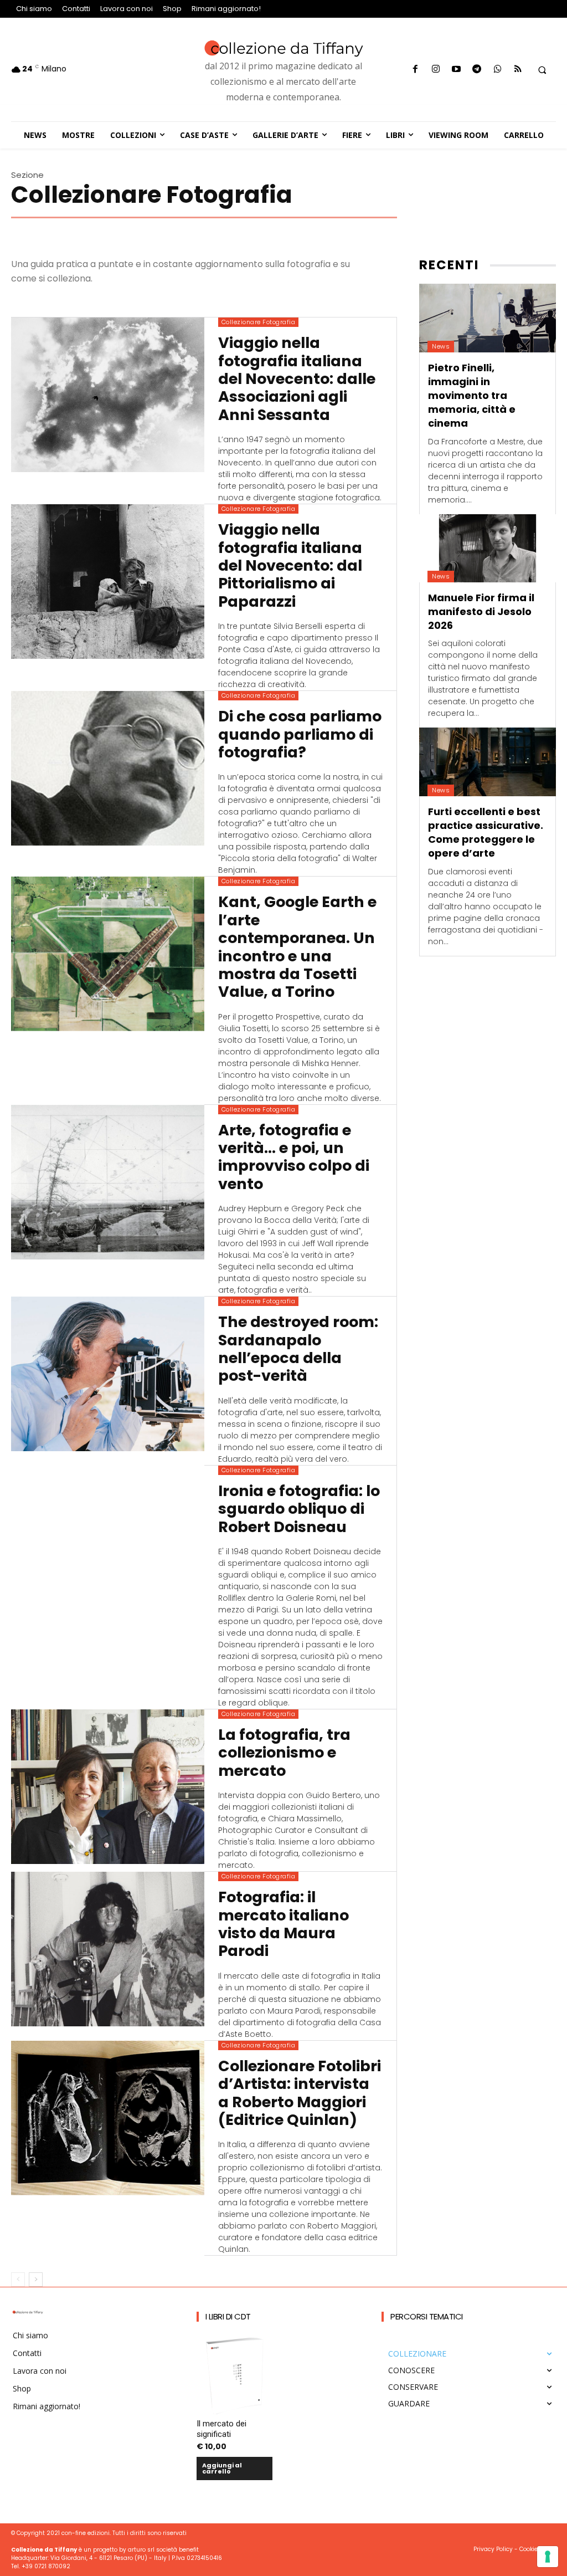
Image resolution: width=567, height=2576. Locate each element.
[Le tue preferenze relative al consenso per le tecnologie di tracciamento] (548, 2557)
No (142, 1428)
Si (140, 1409)
